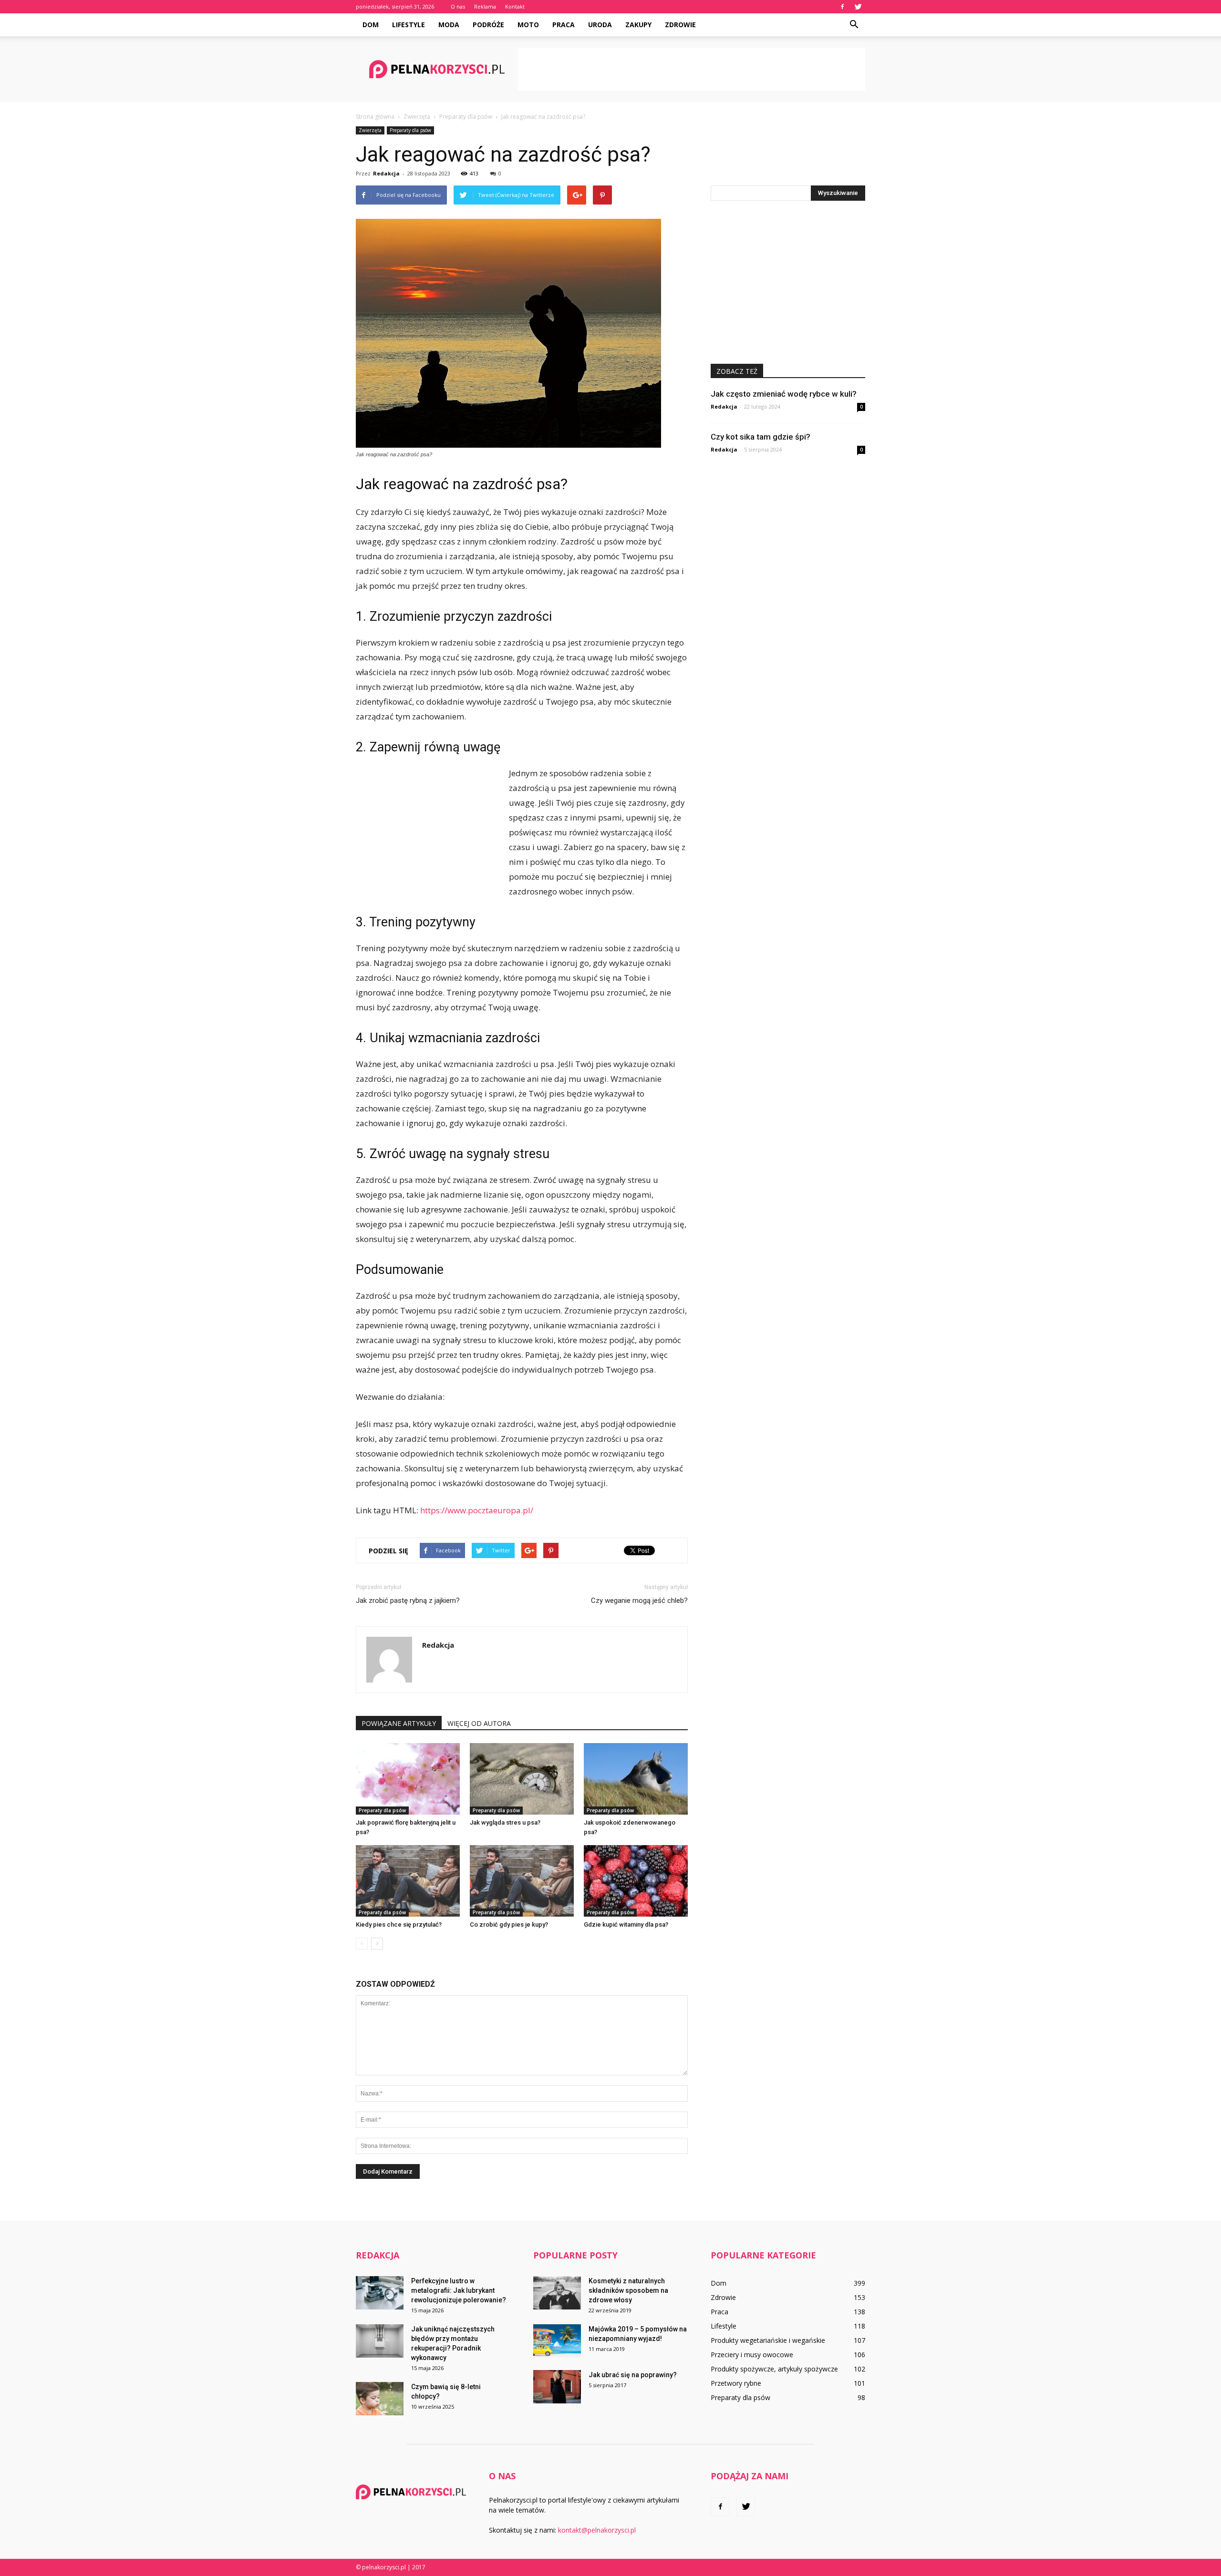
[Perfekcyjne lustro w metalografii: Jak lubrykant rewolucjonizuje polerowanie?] (380, 2293)
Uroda (600, 25)
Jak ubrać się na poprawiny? (633, 2375)
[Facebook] (842, 7)
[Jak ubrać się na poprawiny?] (557, 2387)
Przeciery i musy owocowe (752, 2355)
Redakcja (386, 173)
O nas (458, 6)
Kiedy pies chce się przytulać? (399, 1924)
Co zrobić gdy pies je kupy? (509, 1924)
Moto (528, 25)
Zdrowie (680, 25)
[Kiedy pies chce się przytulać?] (408, 1881)
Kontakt (515, 6)
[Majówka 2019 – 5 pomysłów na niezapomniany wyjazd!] (557, 2341)
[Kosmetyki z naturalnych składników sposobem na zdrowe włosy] (557, 2293)
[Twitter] (858, 7)
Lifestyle (409, 25)
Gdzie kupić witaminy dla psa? (626, 1924)
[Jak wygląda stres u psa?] (522, 1779)
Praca (564, 25)
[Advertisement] (692, 69)
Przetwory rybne (736, 2383)
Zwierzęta (370, 130)
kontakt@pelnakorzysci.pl (597, 2530)
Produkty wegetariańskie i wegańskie (768, 2340)
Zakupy (638, 25)
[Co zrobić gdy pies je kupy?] (522, 1881)
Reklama (485, 6)
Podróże (488, 25)
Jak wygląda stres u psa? (505, 1822)
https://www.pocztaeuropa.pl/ (477, 1510)
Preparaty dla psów (410, 130)
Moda (449, 25)
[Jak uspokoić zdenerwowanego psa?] (636, 1779)
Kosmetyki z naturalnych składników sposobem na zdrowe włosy (628, 2290)
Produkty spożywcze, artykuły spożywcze (774, 2369)
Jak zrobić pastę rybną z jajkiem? (408, 1601)
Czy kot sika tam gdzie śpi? (761, 437)
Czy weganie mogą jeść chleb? (639, 1601)
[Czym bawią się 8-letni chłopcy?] (380, 2399)
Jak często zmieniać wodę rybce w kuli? (784, 394)
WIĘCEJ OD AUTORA (479, 1723)
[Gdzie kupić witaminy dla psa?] (636, 1881)
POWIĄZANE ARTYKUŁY (399, 1723)
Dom (371, 25)
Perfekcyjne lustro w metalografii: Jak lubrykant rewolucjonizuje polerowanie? (459, 2290)
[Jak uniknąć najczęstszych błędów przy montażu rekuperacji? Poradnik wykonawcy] (380, 2341)
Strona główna (375, 117)
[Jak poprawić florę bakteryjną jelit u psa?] (408, 1779)
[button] (854, 25)
